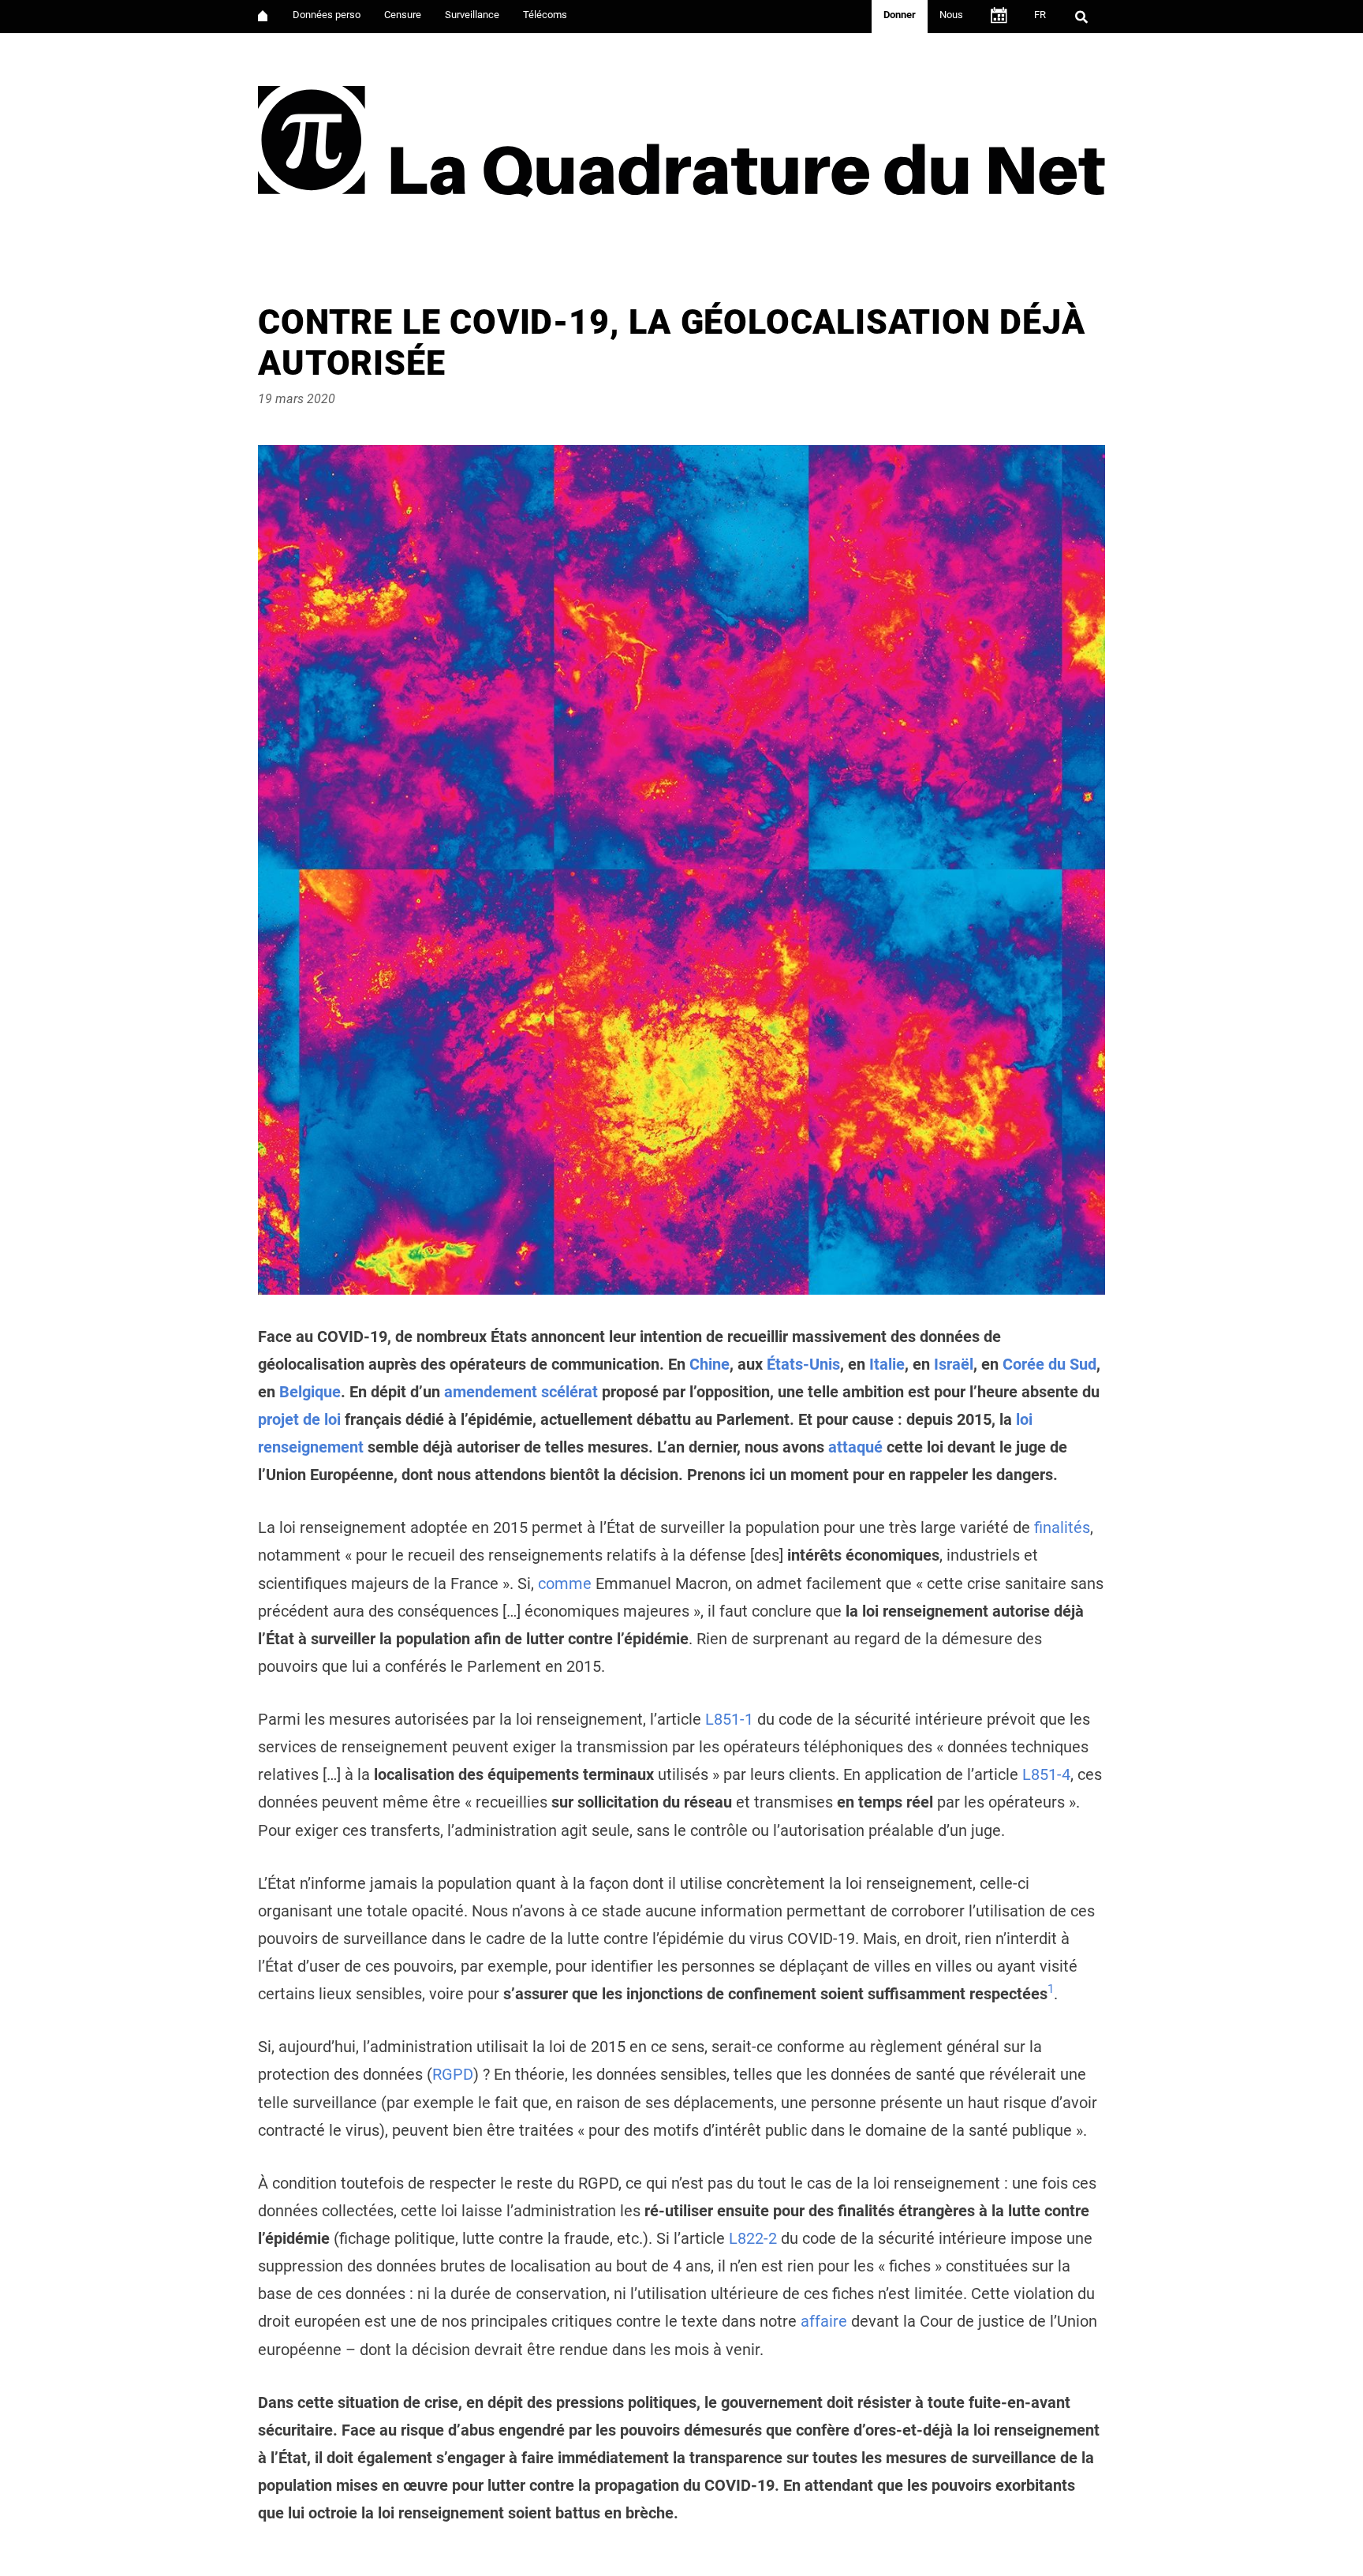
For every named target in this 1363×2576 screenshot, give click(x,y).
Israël (954, 1365)
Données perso (327, 15)
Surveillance (472, 15)
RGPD (453, 2075)
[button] (1051, 1994)
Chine (710, 1365)
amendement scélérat (521, 1392)
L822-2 (753, 2239)
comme (565, 1584)
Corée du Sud (1049, 1365)
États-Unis (803, 1365)
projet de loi (299, 1420)
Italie (887, 1365)
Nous (951, 15)
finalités (1062, 1528)
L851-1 (729, 1720)
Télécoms (545, 15)
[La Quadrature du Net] (681, 135)
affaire (824, 2322)
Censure (403, 15)
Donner (900, 15)
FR (1040, 15)
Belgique (310, 1392)
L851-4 (1046, 1775)
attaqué (855, 1447)
